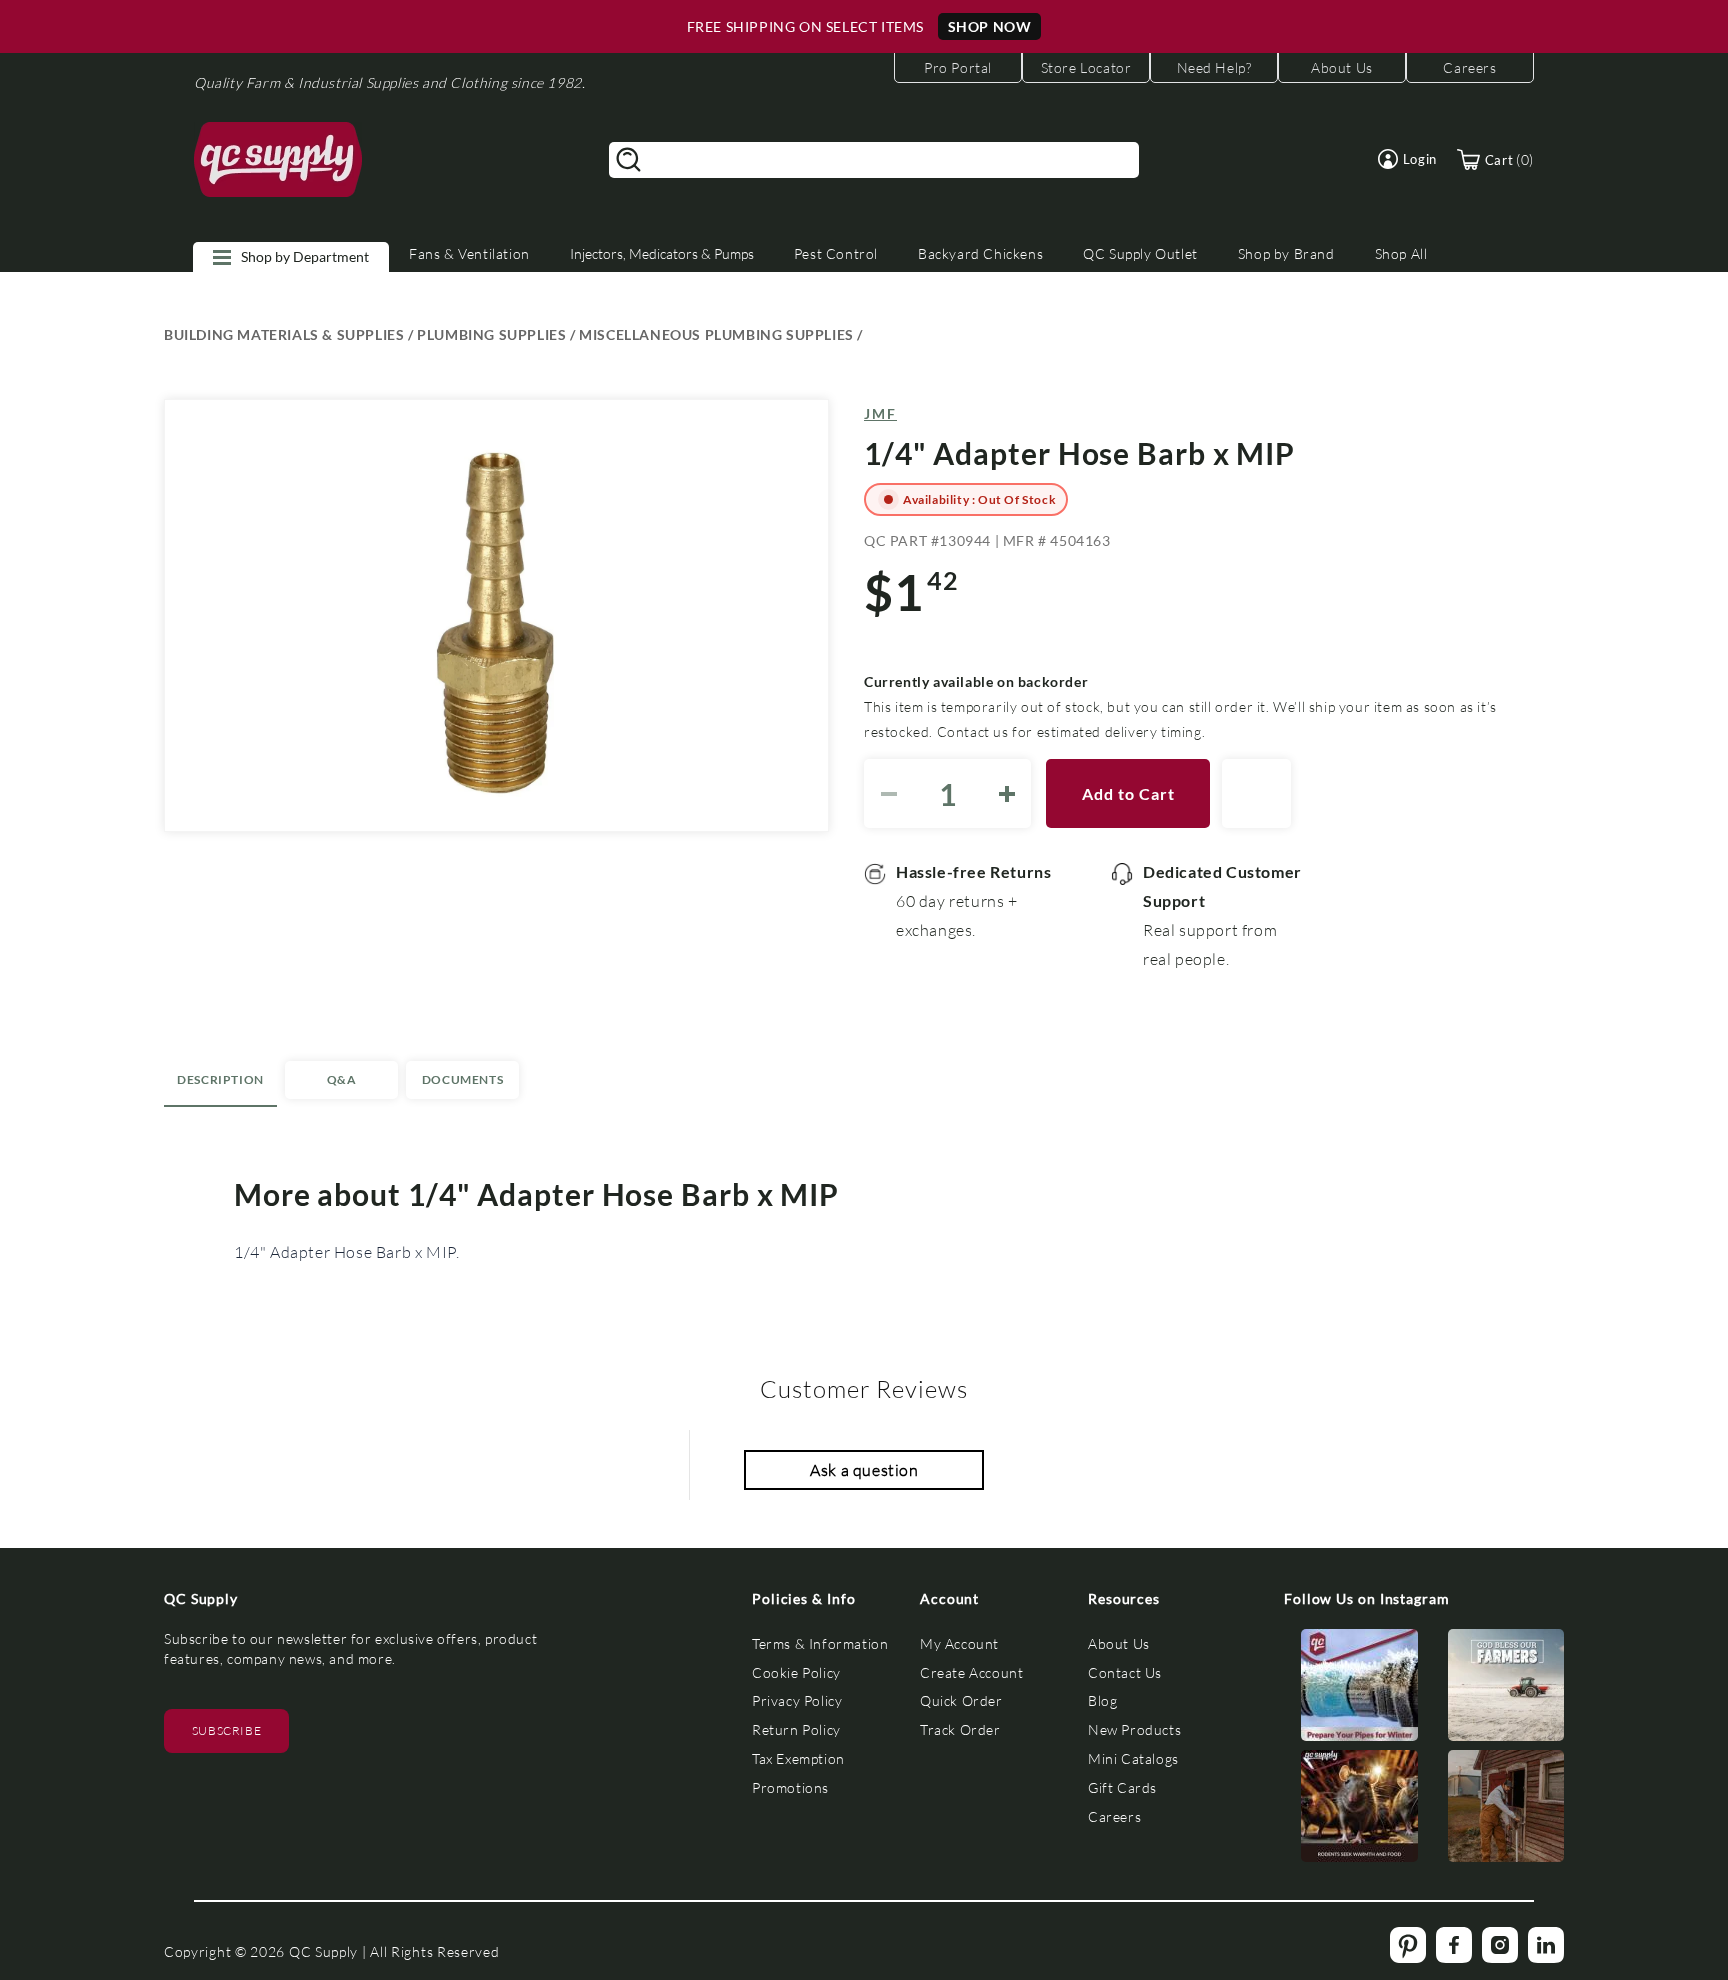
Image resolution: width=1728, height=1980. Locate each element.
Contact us (973, 731)
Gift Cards (1122, 1787)
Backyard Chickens (980, 253)
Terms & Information (820, 1643)
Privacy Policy (797, 1700)
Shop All (1401, 253)
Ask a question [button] (864, 1469)
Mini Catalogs (1133, 1758)
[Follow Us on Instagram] (1359, 1689)
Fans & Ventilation (469, 253)
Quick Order (961, 1700)
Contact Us (1125, 1672)
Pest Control (836, 253)
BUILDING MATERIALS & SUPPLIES (284, 334)
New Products (1134, 1729)
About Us (1119, 1643)
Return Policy (796, 1729)
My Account (959, 1643)
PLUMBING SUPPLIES (491, 334)
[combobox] (874, 160)
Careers (1114, 1816)
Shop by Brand (1286, 253)
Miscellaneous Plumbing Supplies (716, 334)
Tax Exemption (798, 1758)
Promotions (790, 1787)
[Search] (629, 160)
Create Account (971, 1672)
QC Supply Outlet (1140, 253)
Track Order (960, 1729)
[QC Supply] (278, 160)
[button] (1407, 159)
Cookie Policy (796, 1672)
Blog (1102, 1700)
